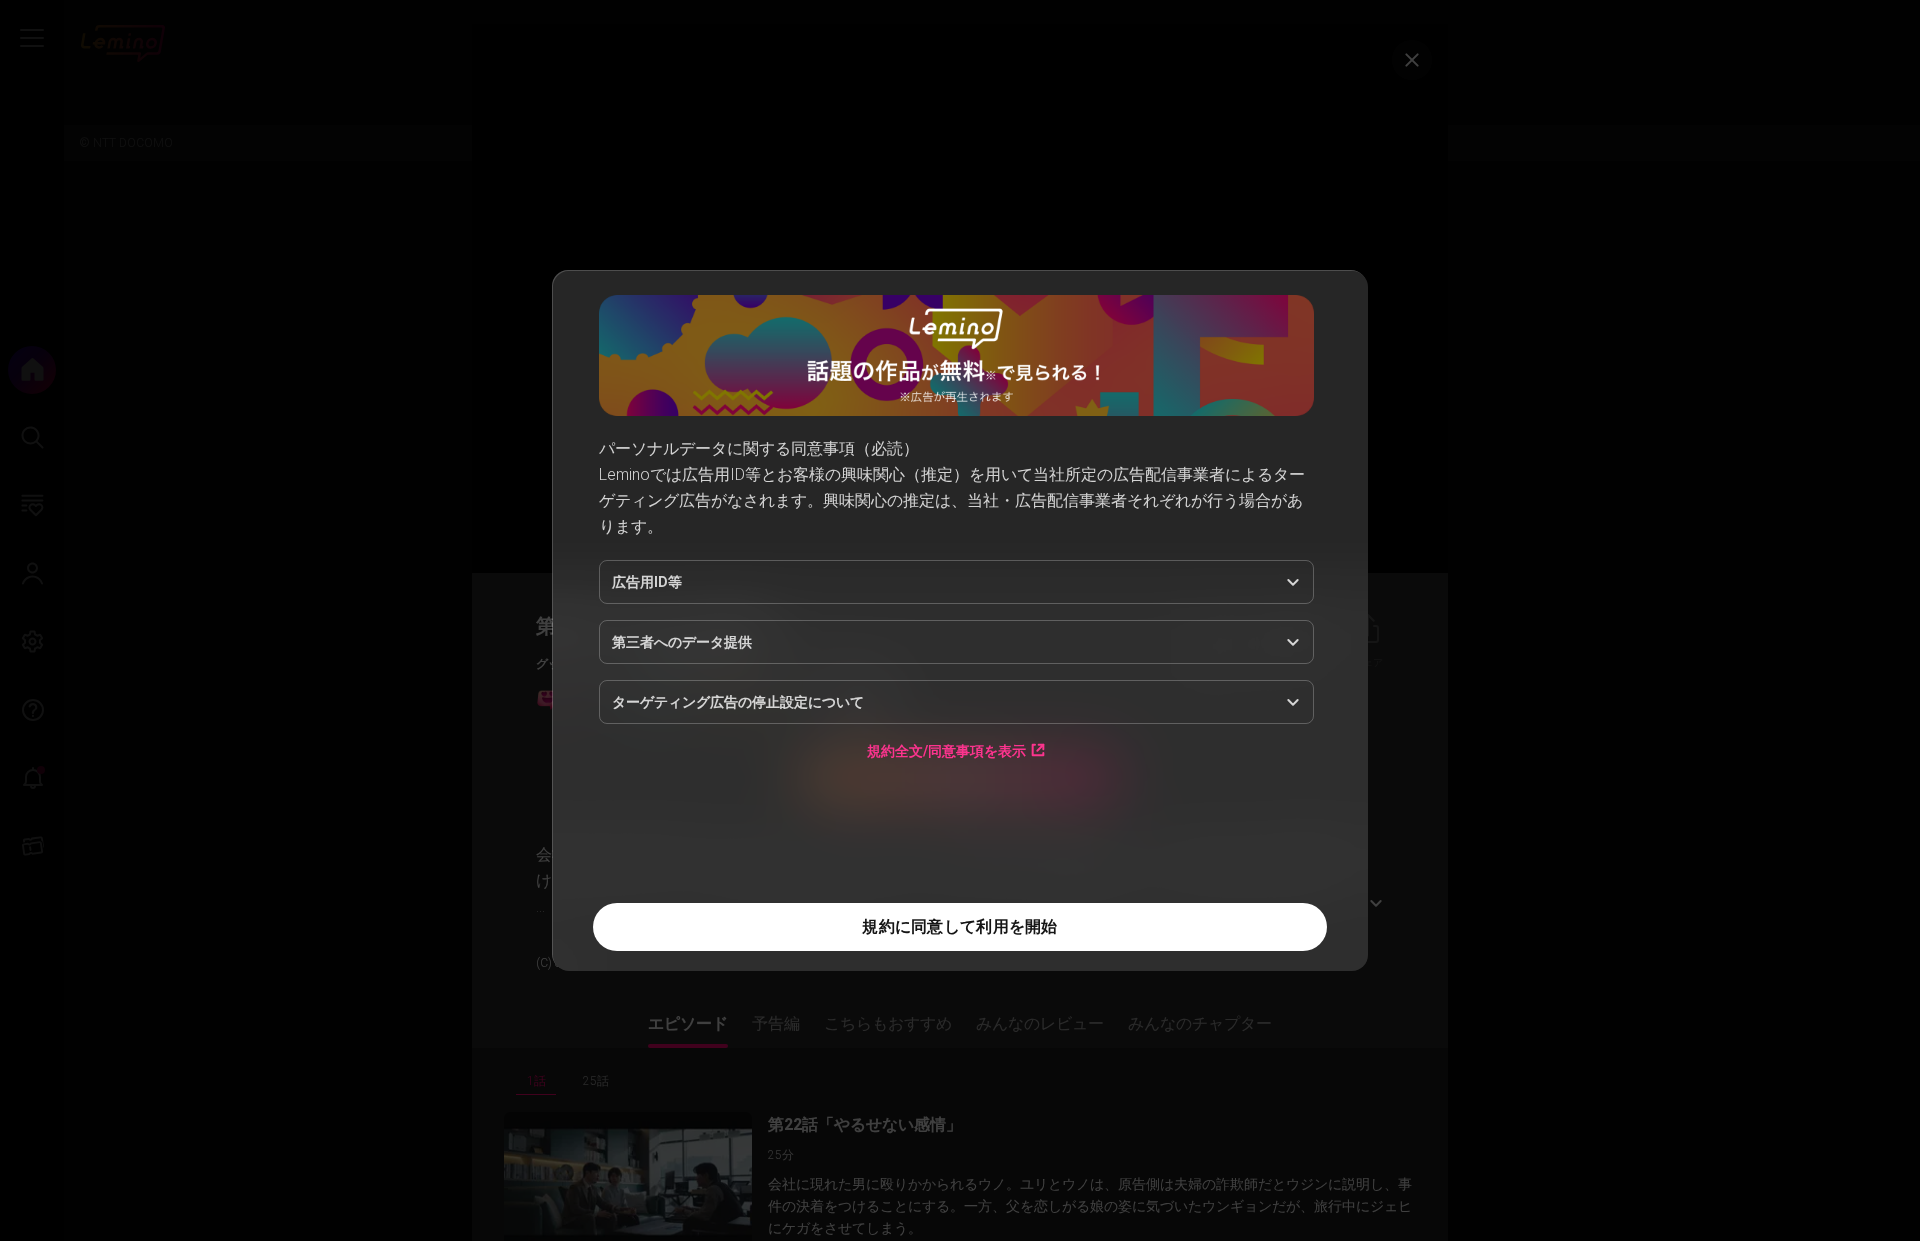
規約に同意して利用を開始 (959, 926)
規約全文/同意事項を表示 (946, 750)
